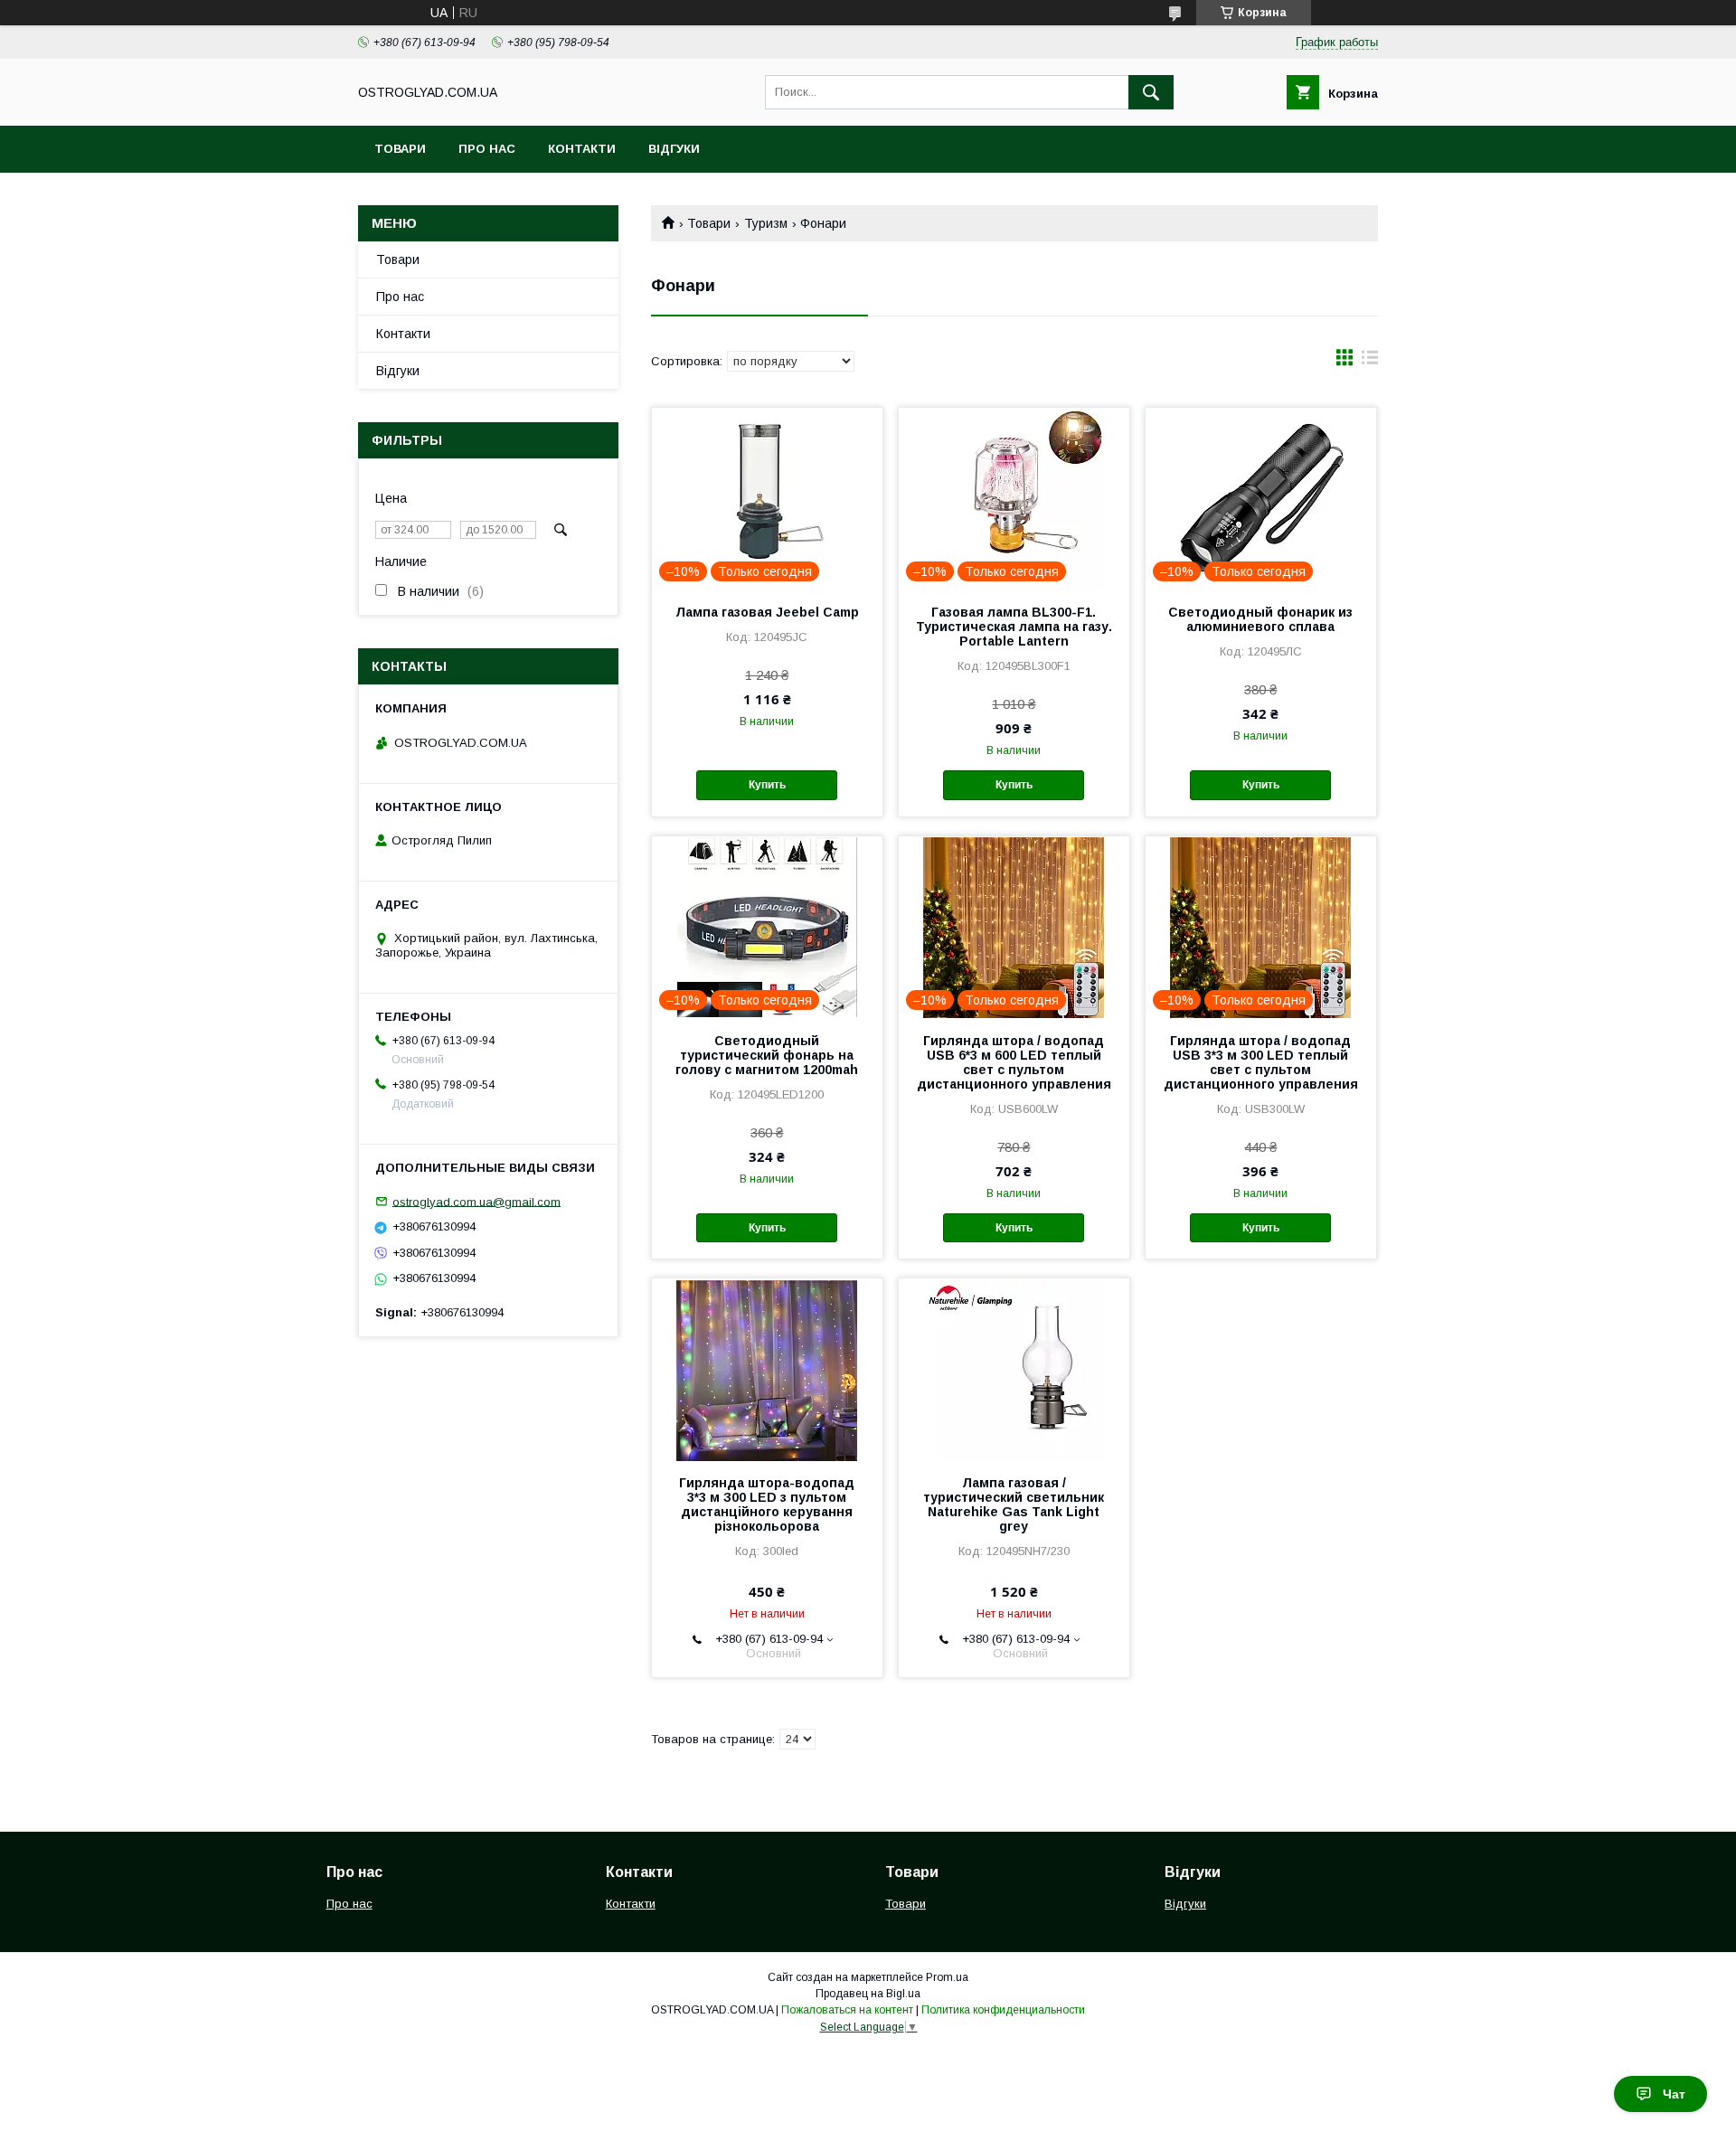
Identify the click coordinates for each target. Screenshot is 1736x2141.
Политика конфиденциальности (1003, 2010)
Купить (767, 785)
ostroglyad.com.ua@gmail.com (476, 1201)
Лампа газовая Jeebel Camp (767, 612)
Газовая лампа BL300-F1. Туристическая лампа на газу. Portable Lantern (1014, 627)
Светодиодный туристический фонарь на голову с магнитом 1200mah (767, 1055)
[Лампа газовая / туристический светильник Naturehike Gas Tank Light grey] (1014, 1369)
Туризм (766, 223)
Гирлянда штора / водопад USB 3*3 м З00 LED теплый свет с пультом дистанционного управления (1261, 1062)
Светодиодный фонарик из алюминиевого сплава (1260, 619)
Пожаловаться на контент (847, 2010)
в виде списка (1370, 362)
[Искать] (1151, 92)
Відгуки (674, 149)
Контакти (582, 149)
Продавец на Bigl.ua (868, 1994)
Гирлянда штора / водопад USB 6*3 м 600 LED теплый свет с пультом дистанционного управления (1014, 1062)
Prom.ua (947, 1977)
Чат (1674, 2094)
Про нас (487, 149)
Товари (400, 149)
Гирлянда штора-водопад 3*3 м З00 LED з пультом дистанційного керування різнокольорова (767, 1504)
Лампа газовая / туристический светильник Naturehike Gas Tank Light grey (1014, 1504)
